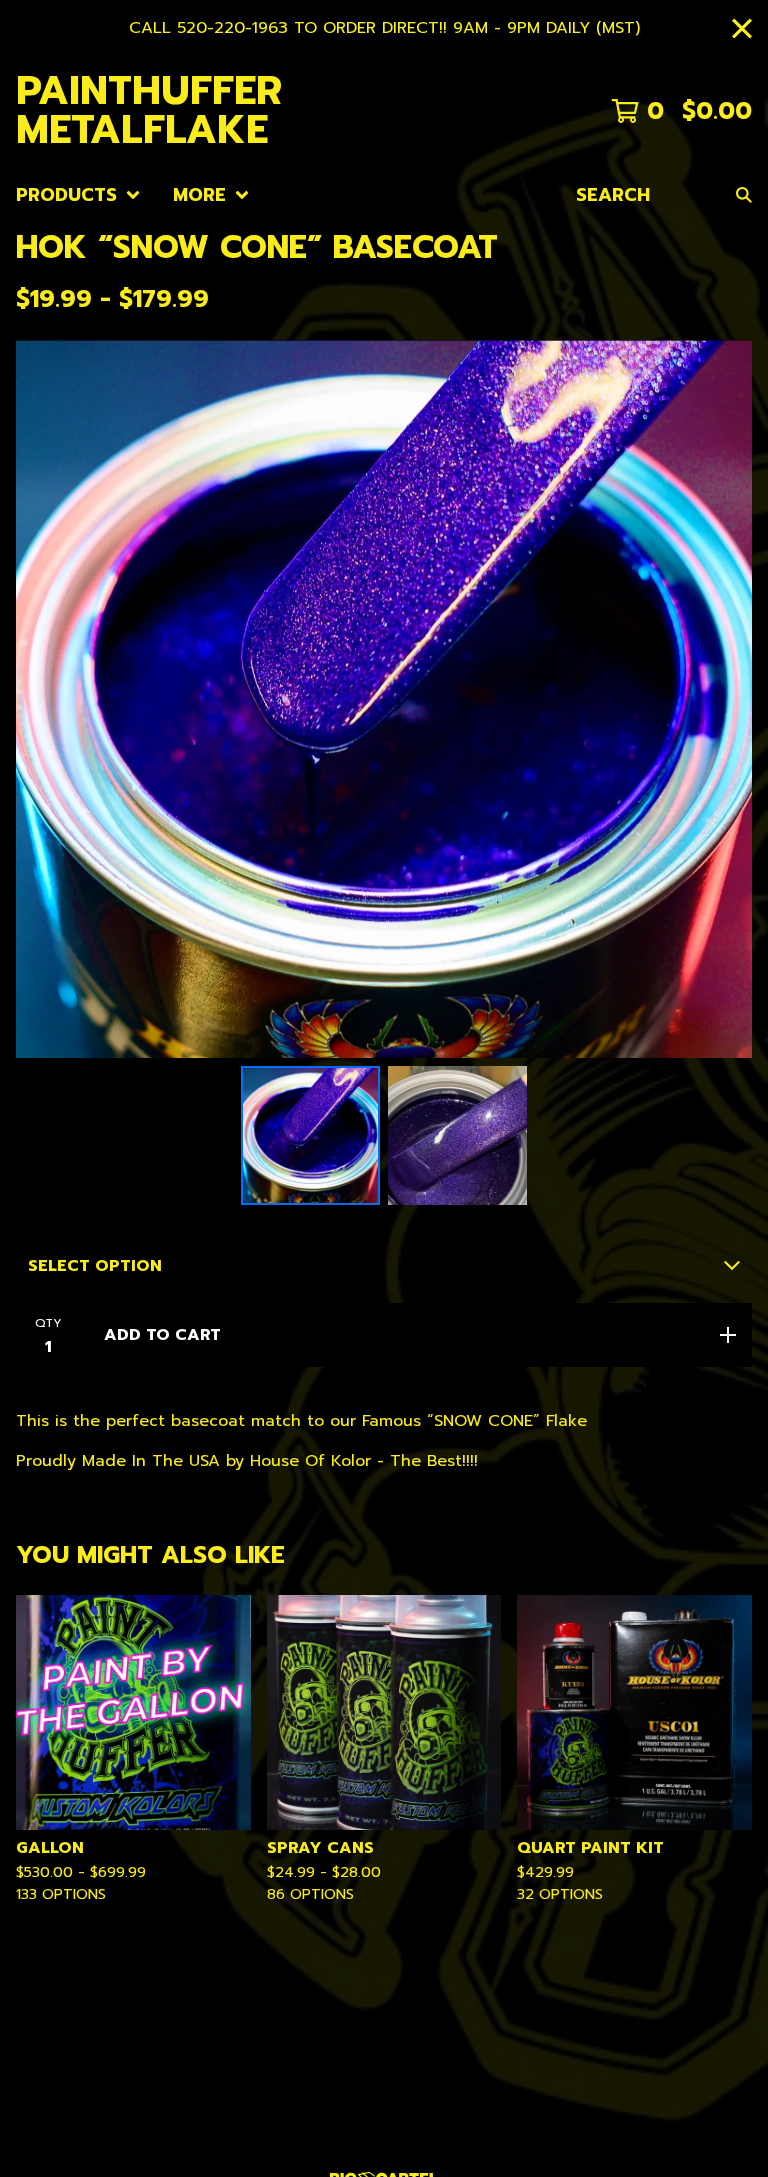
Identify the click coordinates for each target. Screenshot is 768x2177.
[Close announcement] (742, 28)
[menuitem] (78, 195)
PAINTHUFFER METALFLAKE (149, 111)
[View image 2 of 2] (457, 1135)
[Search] (744, 195)
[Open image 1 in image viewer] (384, 699)
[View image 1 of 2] (310, 1135)
